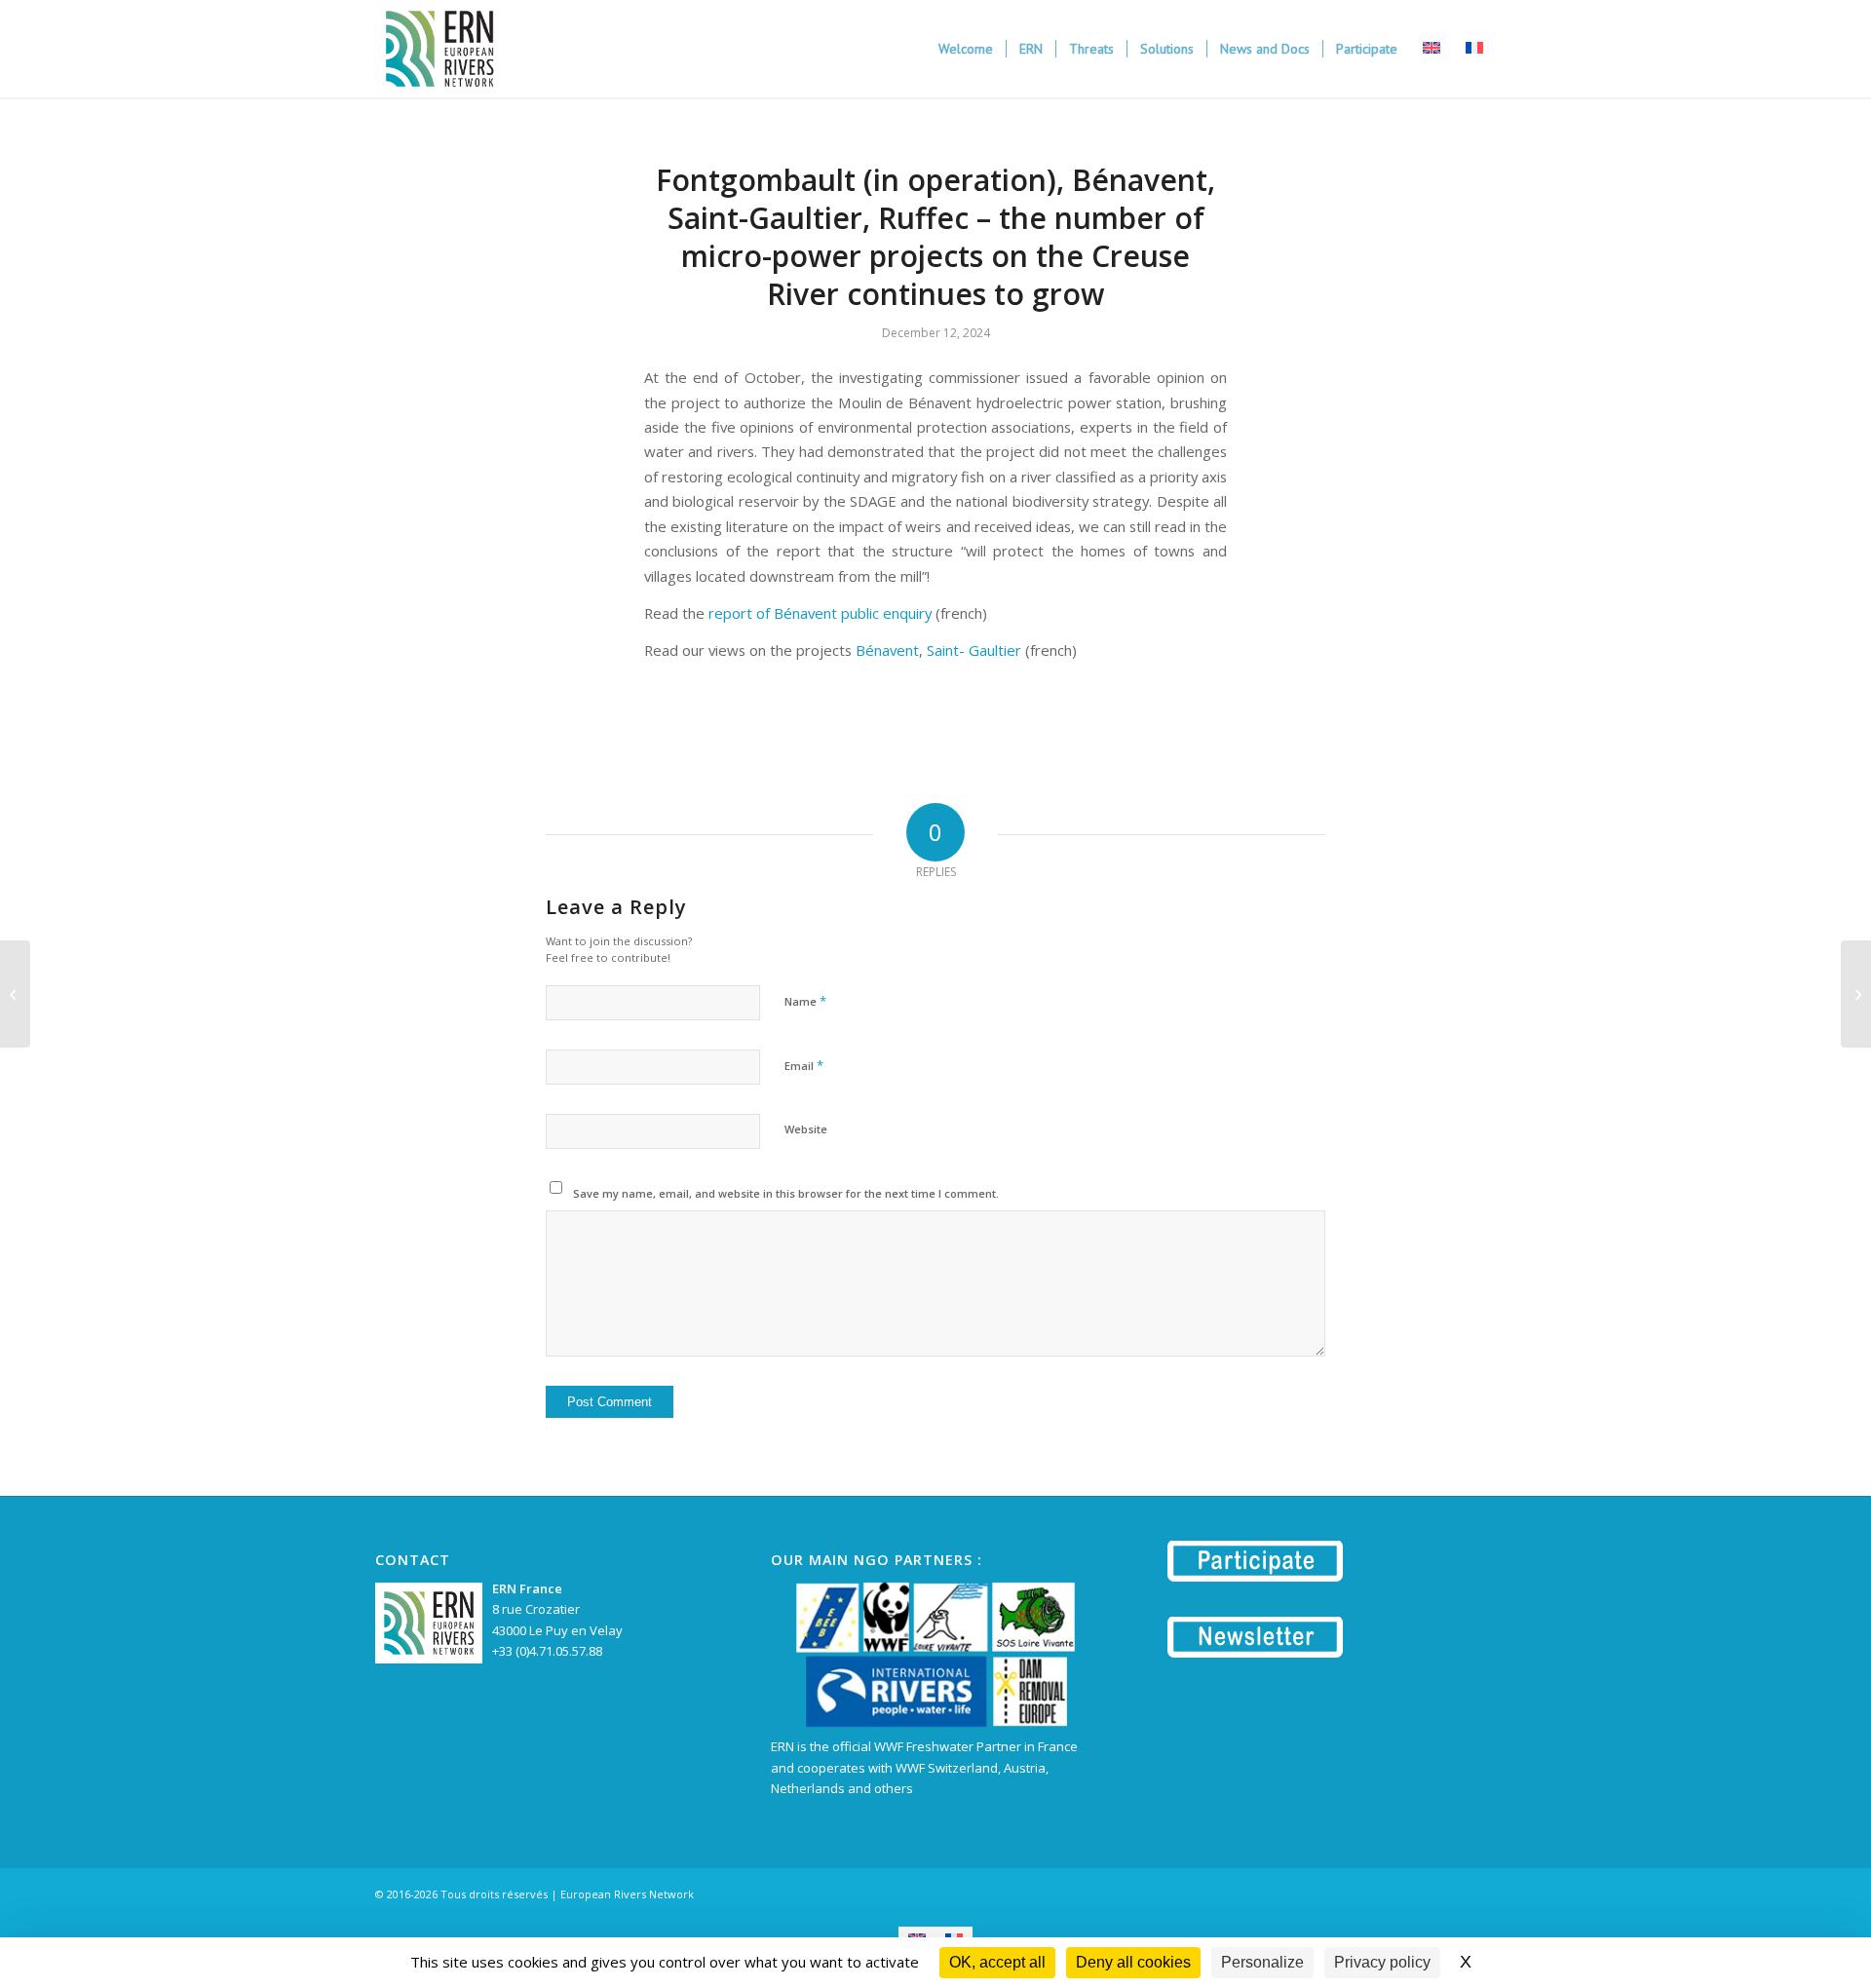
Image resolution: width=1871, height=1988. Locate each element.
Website (806, 1129)
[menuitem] (966, 49)
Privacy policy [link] (1382, 1962)
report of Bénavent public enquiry (820, 613)
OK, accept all (997, 1962)
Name (805, 1001)
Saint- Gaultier (974, 650)
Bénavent (887, 650)
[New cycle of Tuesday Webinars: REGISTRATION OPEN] (15, 994)
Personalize (1262, 1962)
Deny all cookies (1133, 1962)
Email (804, 1065)
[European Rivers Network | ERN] (439, 49)
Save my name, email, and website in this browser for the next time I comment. (786, 1193)
